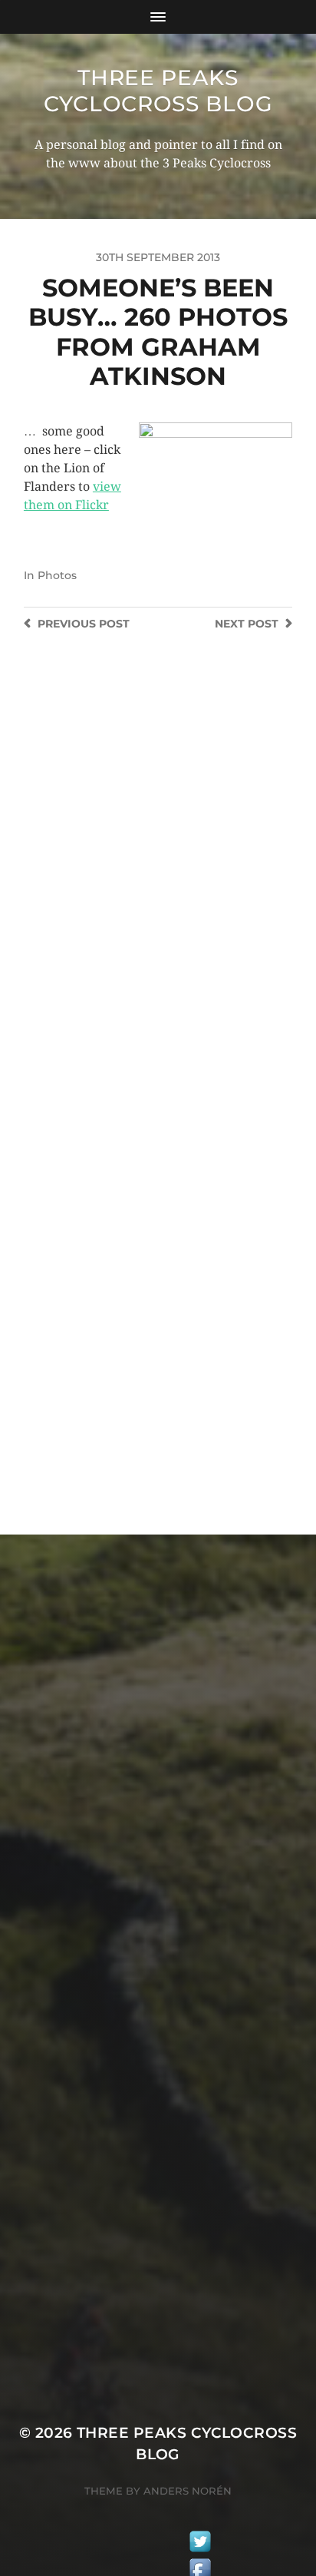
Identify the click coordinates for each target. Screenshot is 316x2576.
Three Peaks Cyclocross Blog (158, 91)
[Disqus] (158, 877)
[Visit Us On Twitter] (200, 2544)
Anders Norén (188, 2491)
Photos (57, 575)
